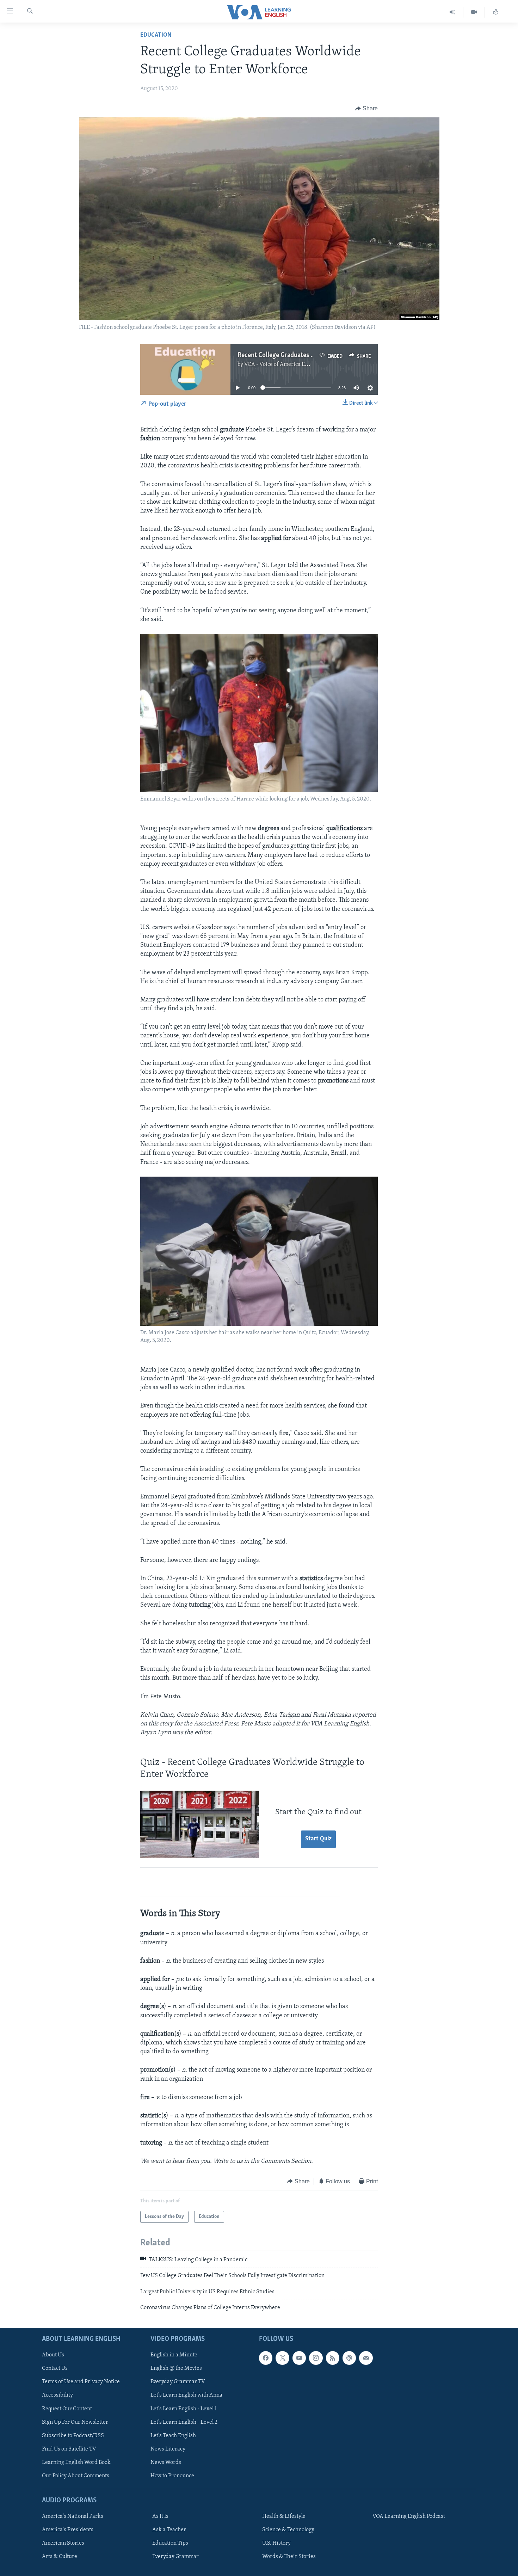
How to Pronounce (172, 2476)
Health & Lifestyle (284, 2516)
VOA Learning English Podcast (409, 2516)
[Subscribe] (366, 2358)
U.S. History (276, 2543)
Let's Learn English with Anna (186, 2395)
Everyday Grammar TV (178, 2382)
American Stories (63, 2543)
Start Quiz (318, 1839)
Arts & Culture (60, 2557)
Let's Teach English (173, 2435)
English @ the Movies (176, 2368)
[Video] (474, 12)
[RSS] (333, 2358)
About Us (53, 2355)
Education (156, 35)
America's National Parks (73, 2516)
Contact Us (55, 2368)
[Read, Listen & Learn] (496, 12)
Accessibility (57, 2395)
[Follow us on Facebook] (266, 2358)
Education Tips (170, 2543)
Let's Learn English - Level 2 (184, 2422)
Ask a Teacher (169, 2530)
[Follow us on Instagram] (316, 2358)
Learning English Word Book (76, 2462)
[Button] (366, 109)
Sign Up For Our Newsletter (75, 2422)
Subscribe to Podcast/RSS (73, 2435)
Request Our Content (67, 2409)
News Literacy (168, 2449)
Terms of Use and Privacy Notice (81, 2382)
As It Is (160, 2516)
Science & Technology (288, 2530)
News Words (166, 2462)
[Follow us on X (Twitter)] (282, 2358)
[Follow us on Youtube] (299, 2358)
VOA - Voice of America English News (289, 364)
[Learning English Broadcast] (453, 12)
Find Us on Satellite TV (69, 2449)
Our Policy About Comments (76, 2476)
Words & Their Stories (289, 2557)
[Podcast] (349, 2358)
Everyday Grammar (175, 2557)
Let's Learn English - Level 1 (184, 2409)
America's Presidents (68, 2530)
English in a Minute (174, 2355)
